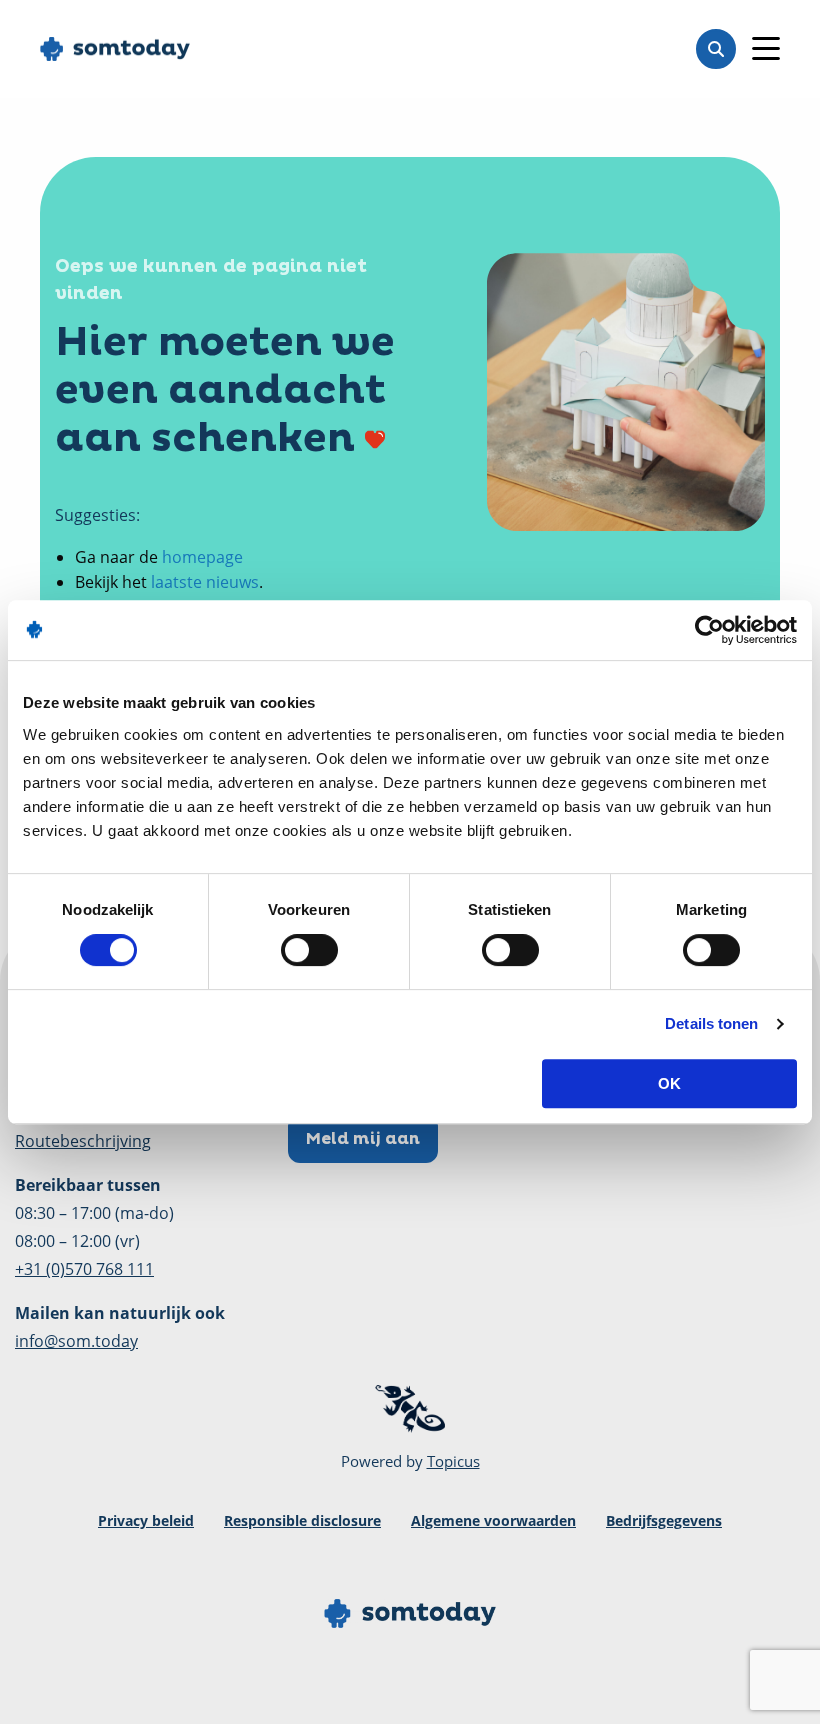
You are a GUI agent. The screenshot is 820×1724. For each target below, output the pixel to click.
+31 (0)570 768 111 (84, 1269)
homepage (202, 557)
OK (669, 1083)
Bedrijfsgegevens (664, 1520)
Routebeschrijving (83, 1141)
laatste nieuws (205, 582)
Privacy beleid (146, 1520)
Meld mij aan (363, 1139)
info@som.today (76, 1341)
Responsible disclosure (302, 1520)
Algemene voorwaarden (493, 1520)
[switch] (309, 950)
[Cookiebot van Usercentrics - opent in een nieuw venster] (709, 630)
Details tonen (711, 1023)
